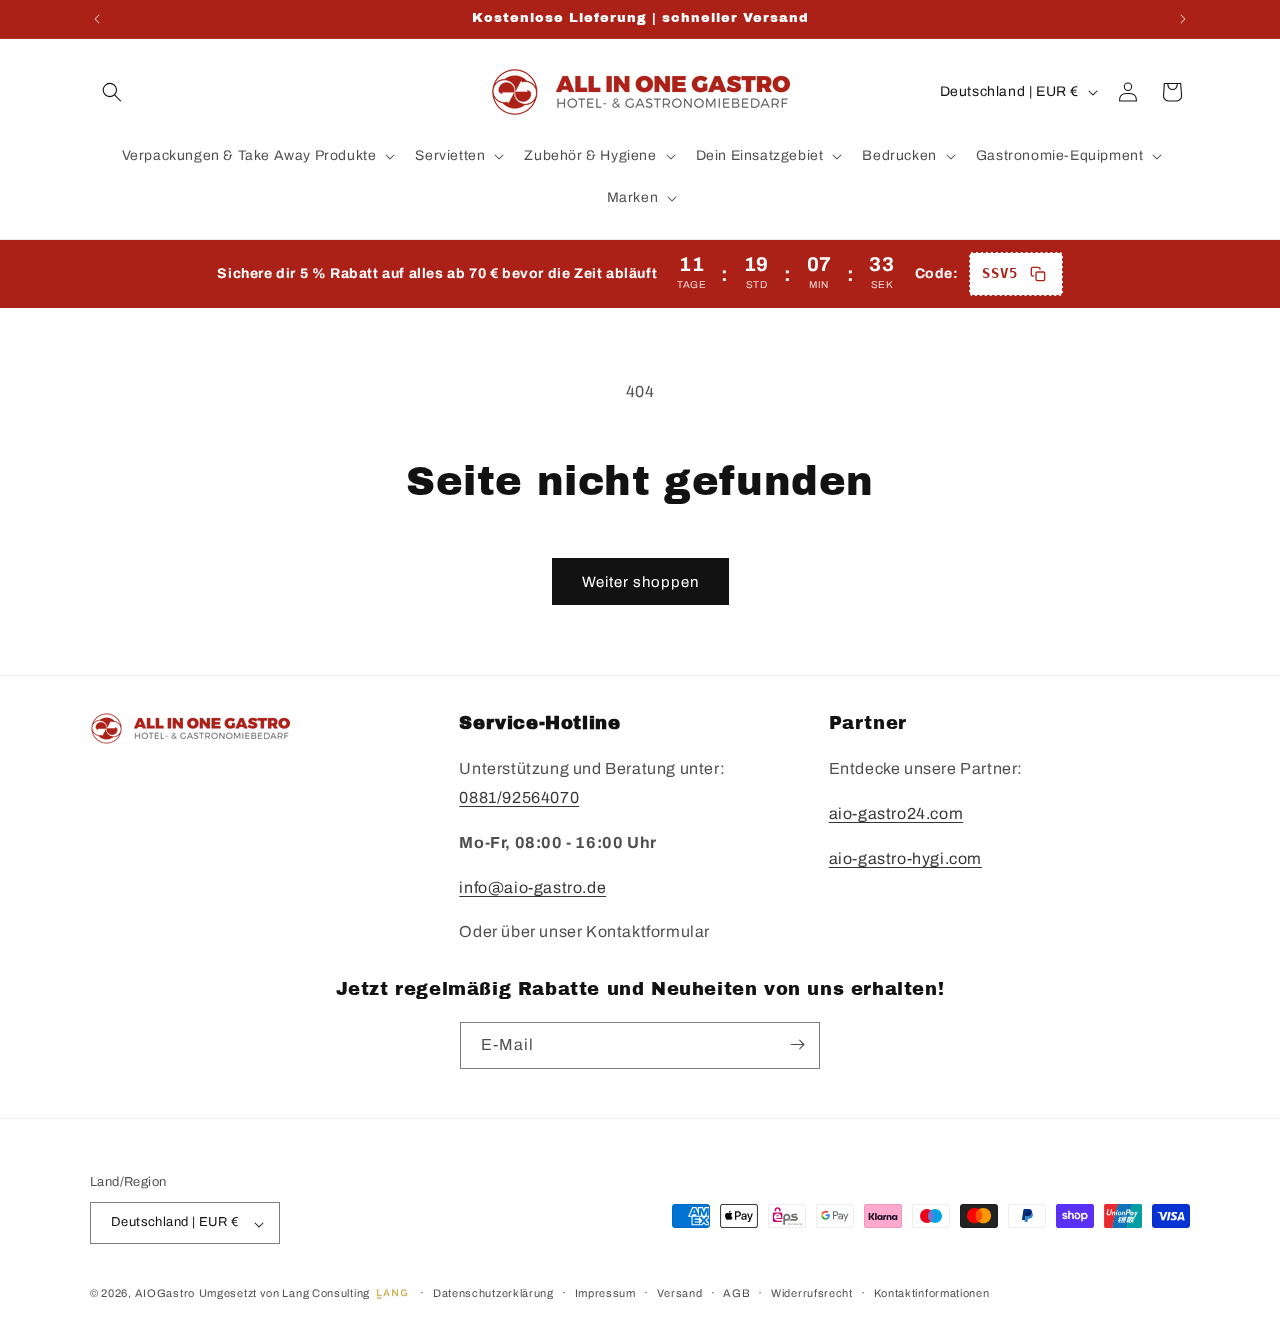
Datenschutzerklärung (493, 1293)
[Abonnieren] (797, 1044)
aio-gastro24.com (896, 814)
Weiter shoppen (640, 582)
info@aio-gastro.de (532, 887)
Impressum (605, 1293)
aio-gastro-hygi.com (905, 858)
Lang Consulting (326, 1294)
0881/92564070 (519, 798)
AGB (736, 1293)
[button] (112, 92)
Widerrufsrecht (812, 1293)
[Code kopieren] (1038, 274)
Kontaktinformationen (932, 1293)
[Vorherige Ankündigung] (97, 19)
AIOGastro (165, 1294)
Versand (680, 1293)
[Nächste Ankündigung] (1183, 19)
